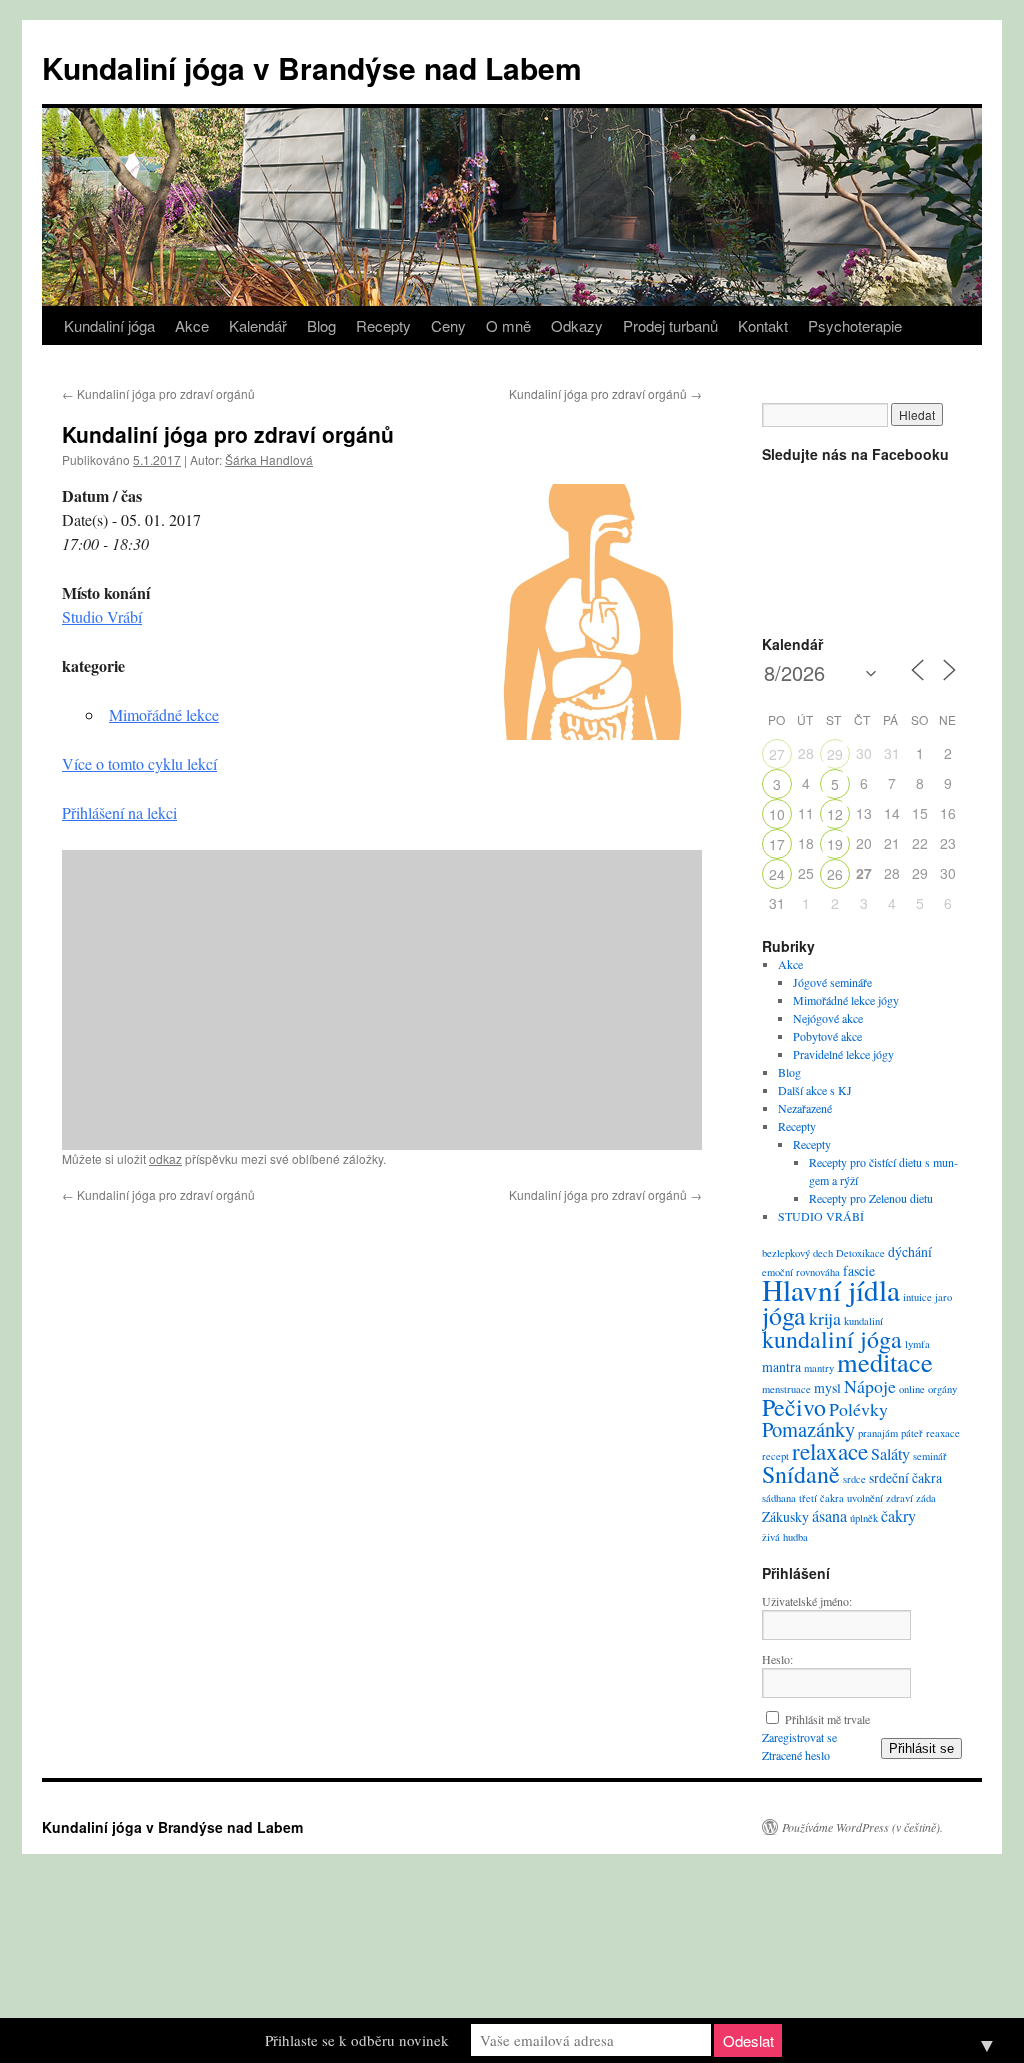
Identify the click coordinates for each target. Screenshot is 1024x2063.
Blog (321, 325)
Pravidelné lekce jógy (843, 1054)
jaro (943, 1297)
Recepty (383, 325)
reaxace (943, 1433)
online (912, 1389)
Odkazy (577, 325)
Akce (192, 325)
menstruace (786, 1389)
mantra (781, 1366)
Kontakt (763, 325)
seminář (930, 1456)
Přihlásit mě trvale (827, 1719)
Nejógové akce (828, 1018)
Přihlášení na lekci (119, 812)
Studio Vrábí (102, 616)
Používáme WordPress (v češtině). (862, 1827)
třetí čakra (821, 1498)
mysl (827, 1387)
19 (835, 844)
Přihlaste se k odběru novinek (357, 2040)
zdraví (899, 1498)
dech (823, 1253)
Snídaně (801, 1474)
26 (835, 874)
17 (777, 844)
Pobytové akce (827, 1036)
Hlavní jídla (831, 1289)
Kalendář (258, 325)
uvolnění (865, 1498)
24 (777, 874)
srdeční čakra (905, 1477)
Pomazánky (808, 1429)
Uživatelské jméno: (807, 1601)
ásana (829, 1516)
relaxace (830, 1451)
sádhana (779, 1498)
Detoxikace (860, 1253)
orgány (942, 1389)
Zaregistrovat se (799, 1737)
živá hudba (785, 1537)
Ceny (448, 325)
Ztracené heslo (796, 1755)
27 (777, 754)
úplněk (864, 1518)
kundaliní (863, 1321)
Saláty (890, 1454)
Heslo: (777, 1659)
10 (777, 814)
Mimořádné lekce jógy (846, 1000)
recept (775, 1456)
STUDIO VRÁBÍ (821, 1216)
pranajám (878, 1433)
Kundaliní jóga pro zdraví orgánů (158, 393)
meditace (885, 1361)
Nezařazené (805, 1108)
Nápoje (870, 1386)
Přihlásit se (921, 1748)
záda (926, 1498)
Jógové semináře (832, 982)
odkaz (165, 1158)
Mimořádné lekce (164, 714)
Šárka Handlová (269, 459)
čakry (898, 1516)
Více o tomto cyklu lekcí (139, 763)
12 (835, 814)
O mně (508, 325)
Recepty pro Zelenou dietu (871, 1198)
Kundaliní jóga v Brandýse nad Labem (312, 67)
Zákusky (785, 1516)
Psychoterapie (855, 325)
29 (835, 754)
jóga (784, 1315)
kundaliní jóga (832, 1339)
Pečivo (794, 1407)
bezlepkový (786, 1253)
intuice (917, 1297)
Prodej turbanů (670, 325)
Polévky (858, 1409)
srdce (854, 1479)
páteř (912, 1433)
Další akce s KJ (815, 1090)
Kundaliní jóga (109, 325)
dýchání (910, 1251)
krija (825, 1318)
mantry (819, 1368)
